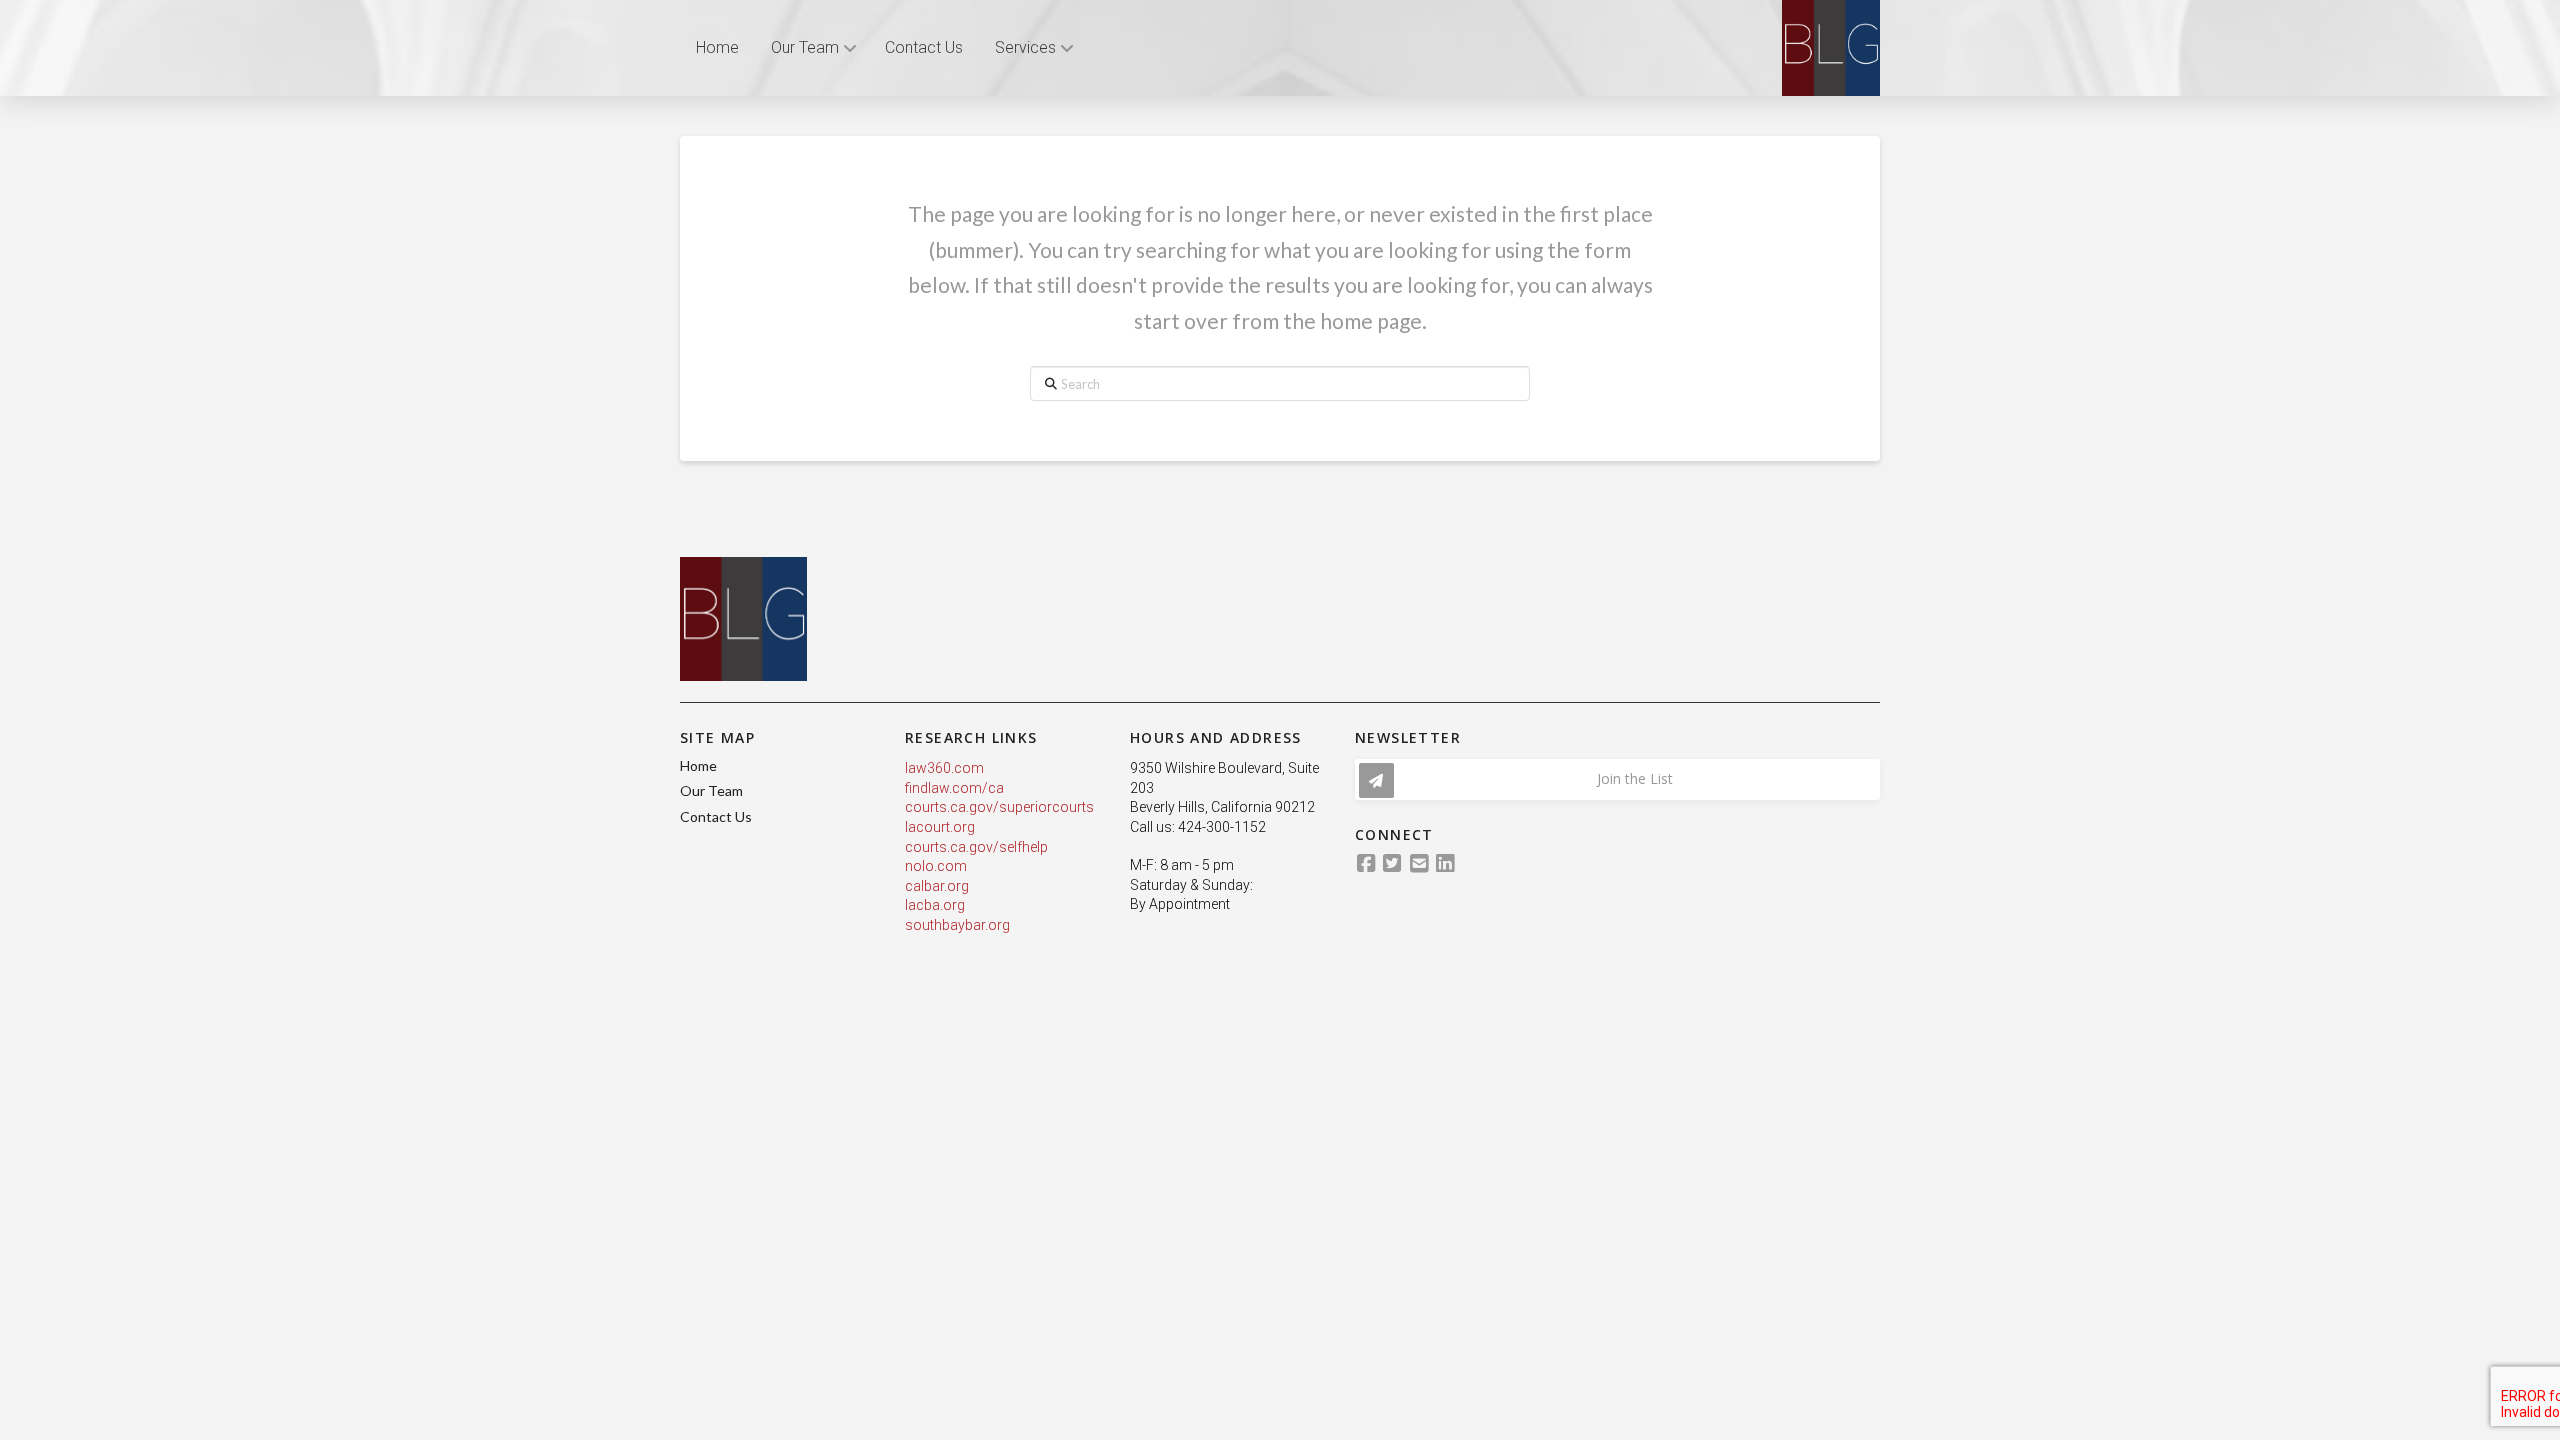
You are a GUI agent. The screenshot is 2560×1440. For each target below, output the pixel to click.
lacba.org (935, 905)
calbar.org (937, 886)
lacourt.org (940, 827)
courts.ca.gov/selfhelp (976, 847)
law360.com (944, 768)
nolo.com (936, 866)
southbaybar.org (957, 925)
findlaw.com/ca (954, 788)
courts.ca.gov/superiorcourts (999, 807)
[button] (1617, 779)
